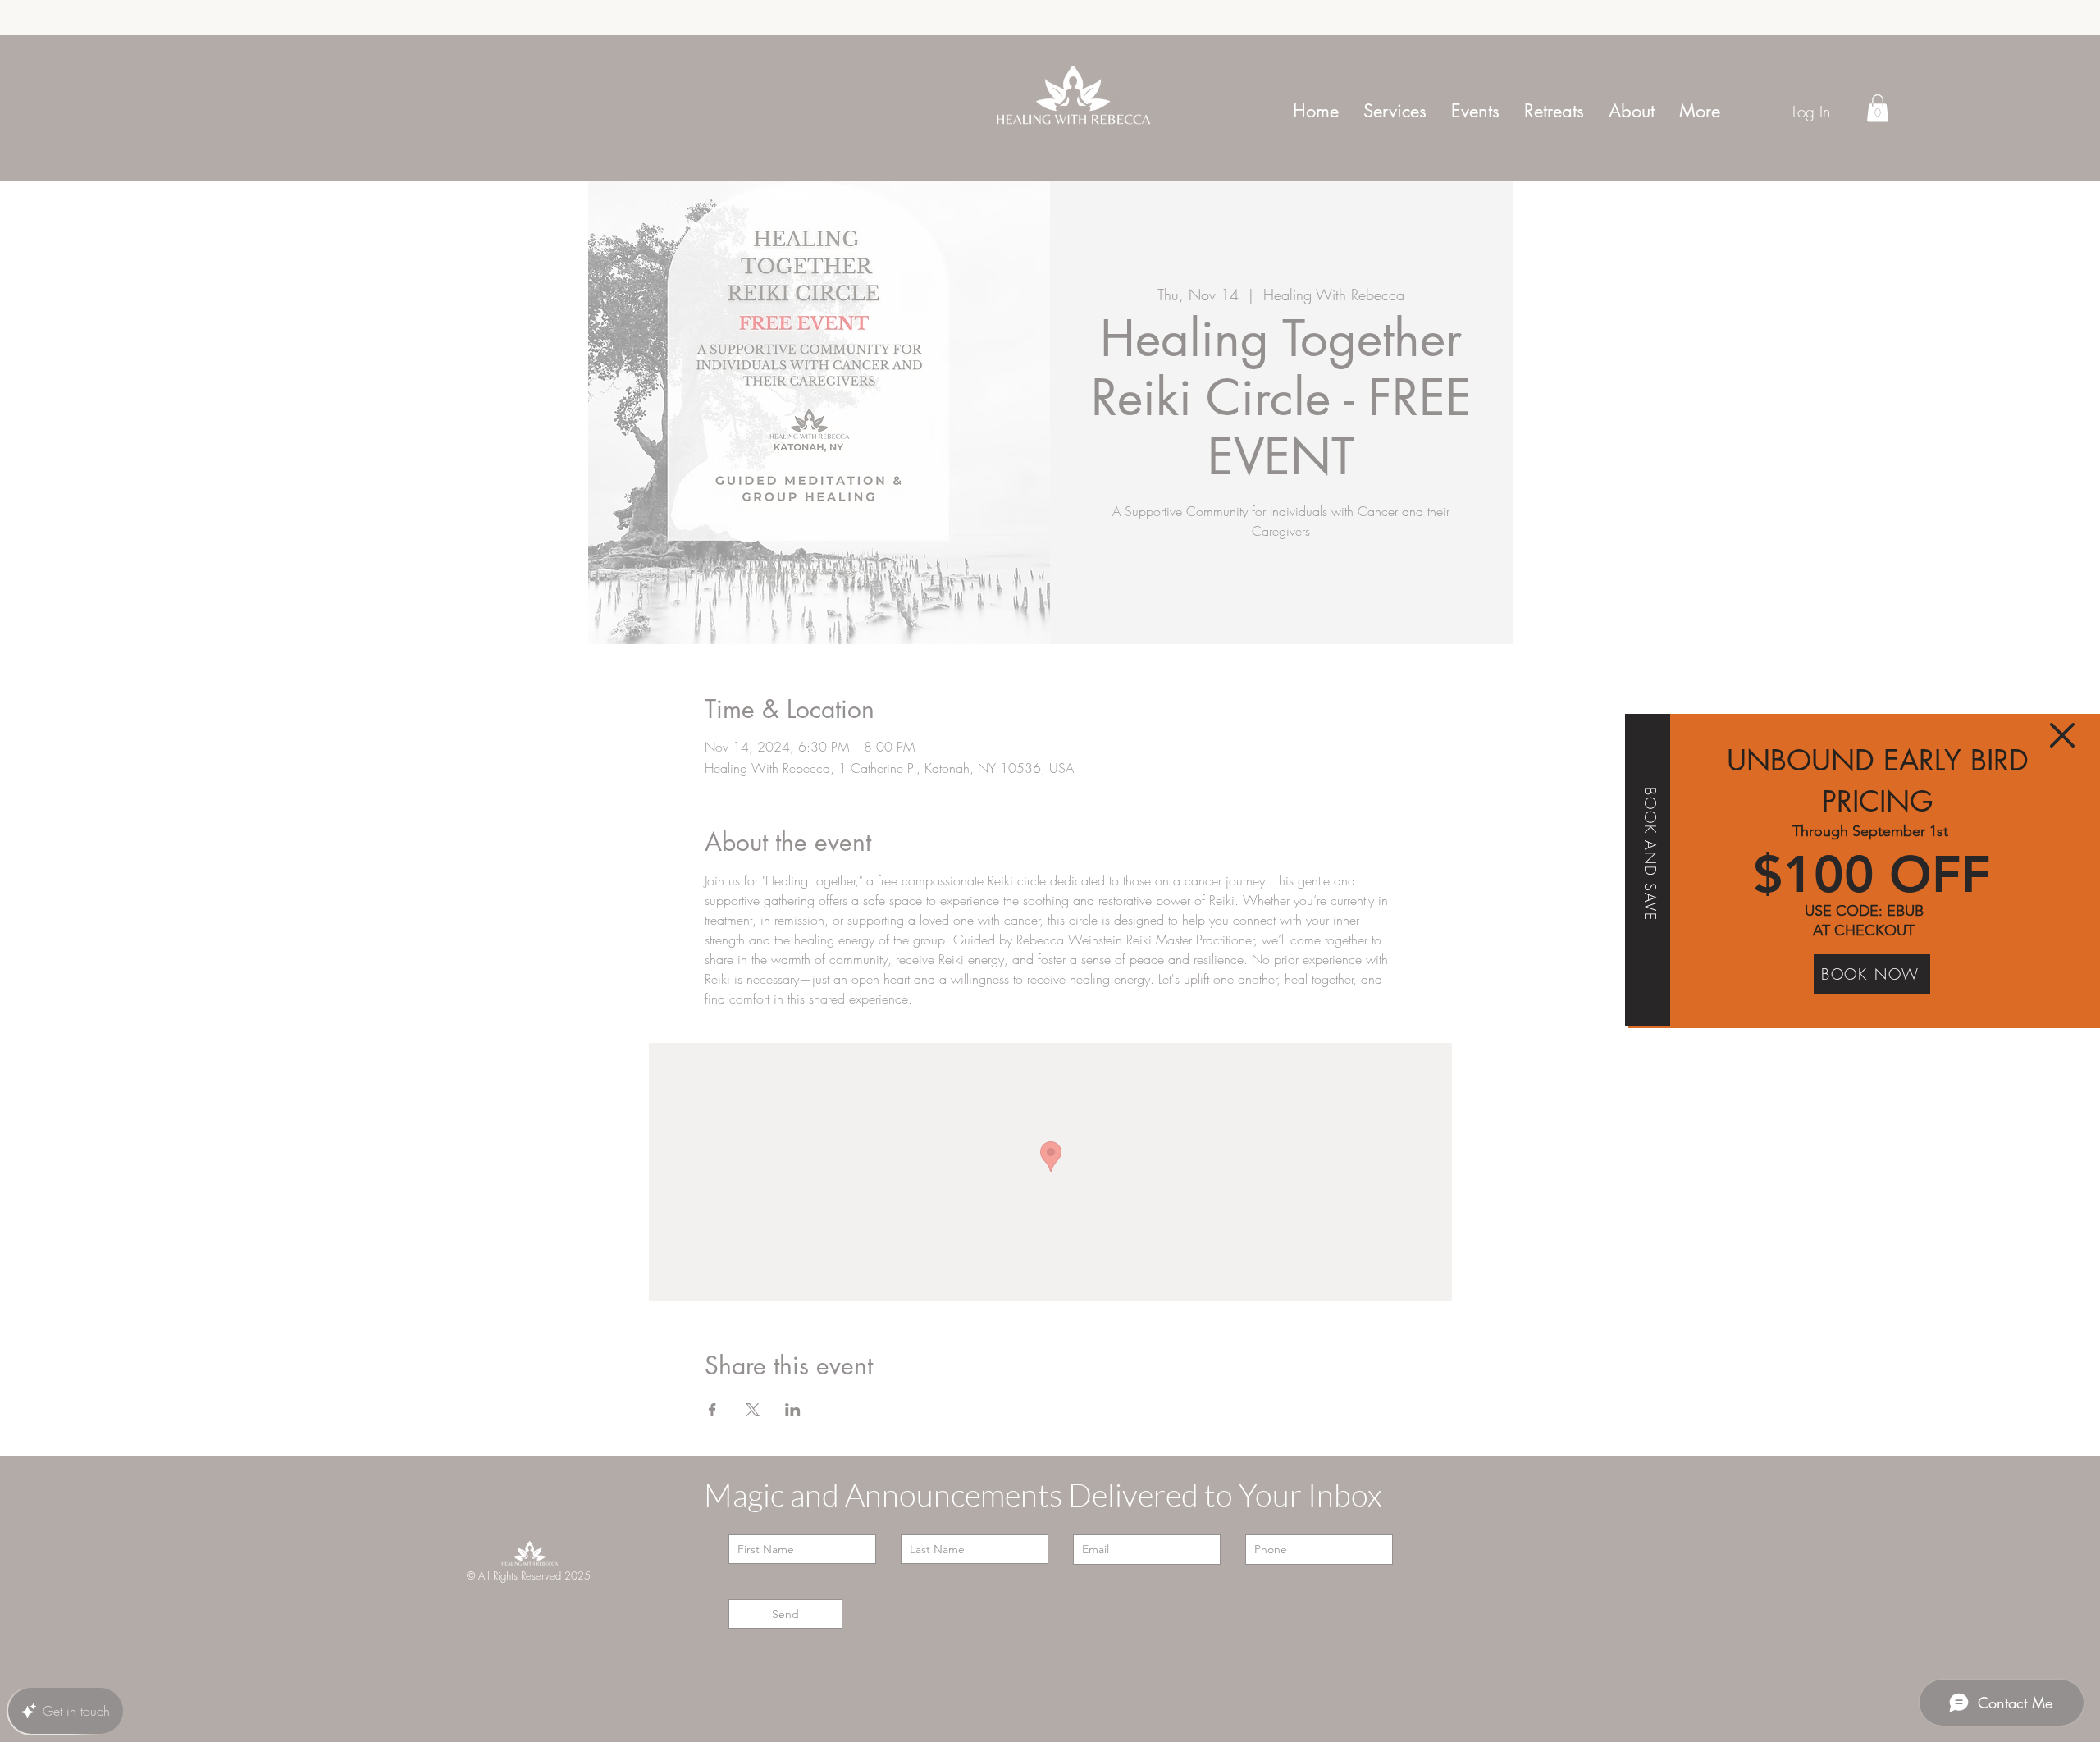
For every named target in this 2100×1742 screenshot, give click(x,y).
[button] (2062, 735)
